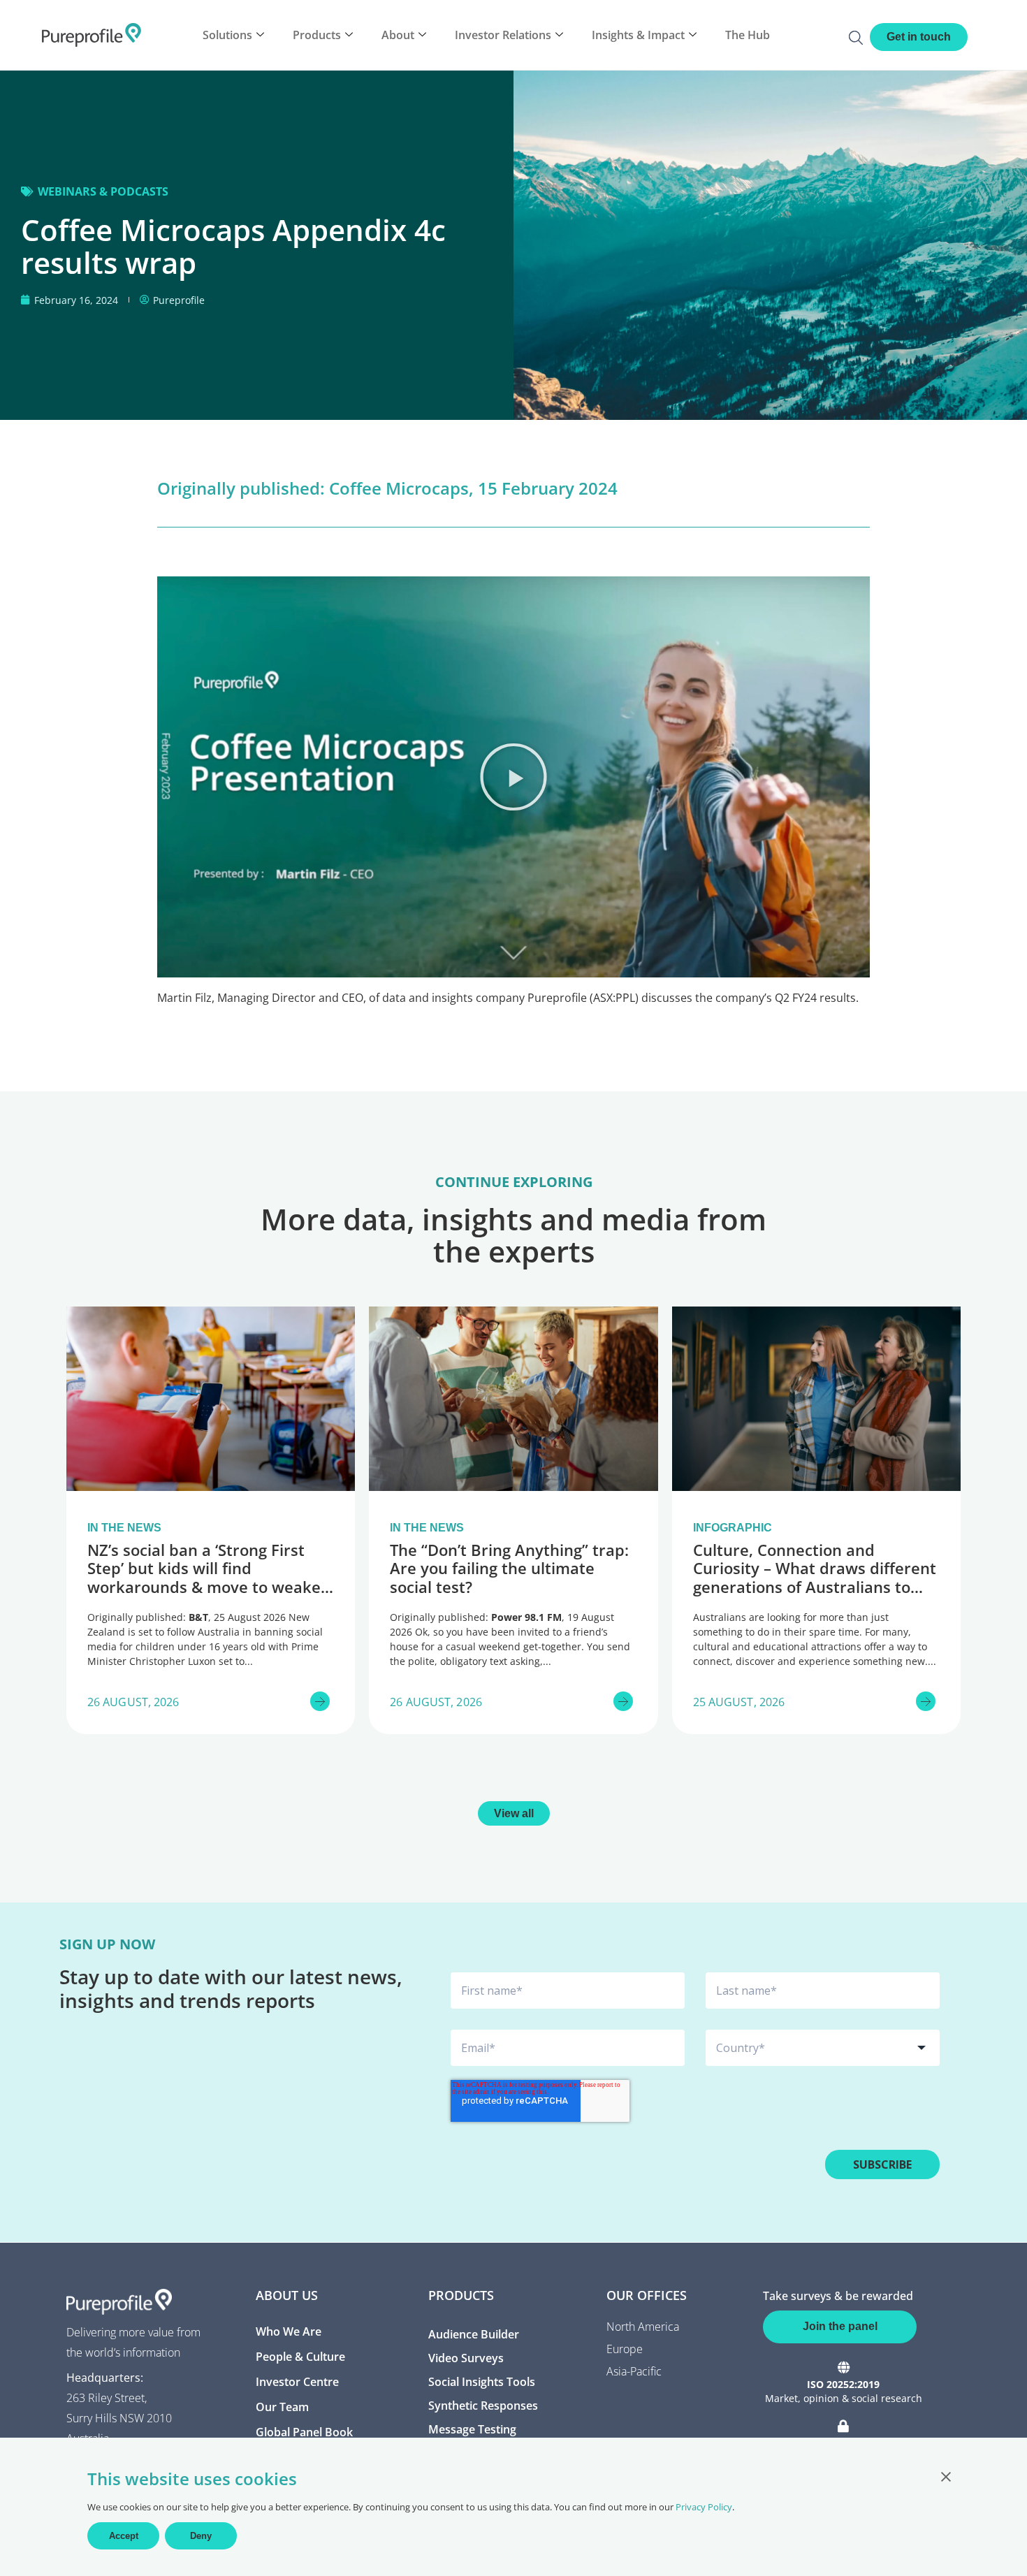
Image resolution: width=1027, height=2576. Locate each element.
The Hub (748, 35)
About (398, 35)
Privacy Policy (704, 2507)
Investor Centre (297, 2382)
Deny (201, 2536)
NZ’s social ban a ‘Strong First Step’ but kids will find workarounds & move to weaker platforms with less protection (207, 1577)
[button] (513, 777)
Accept (124, 2536)
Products (317, 35)
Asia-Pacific (634, 2371)
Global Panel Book (304, 2432)
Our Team (282, 2407)
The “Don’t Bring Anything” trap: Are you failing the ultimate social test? (509, 1568)
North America (643, 2327)
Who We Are (289, 2331)
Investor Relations (503, 35)
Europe (625, 2349)
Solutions (227, 35)
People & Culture (300, 2357)
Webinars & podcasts (103, 191)
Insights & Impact (638, 35)
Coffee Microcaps (399, 488)
